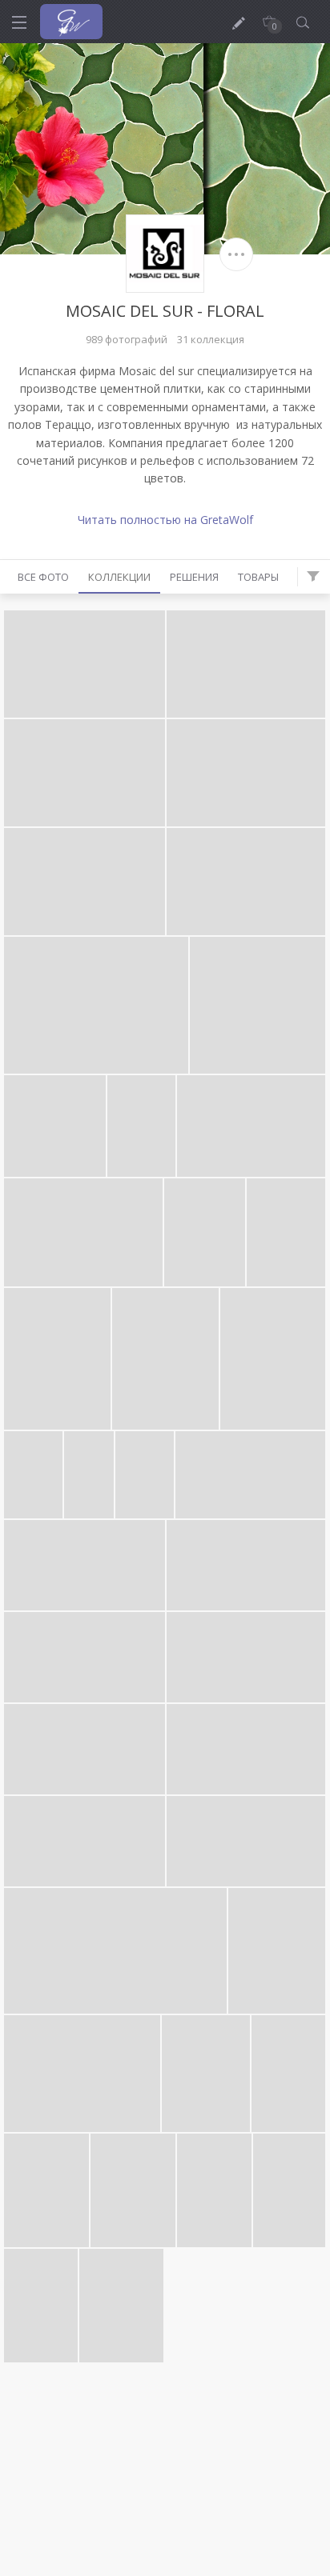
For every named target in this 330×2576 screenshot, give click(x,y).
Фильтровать (313, 577)
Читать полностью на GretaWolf (165, 520)
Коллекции (119, 577)
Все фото (43, 577)
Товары (258, 577)
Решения (194, 577)
